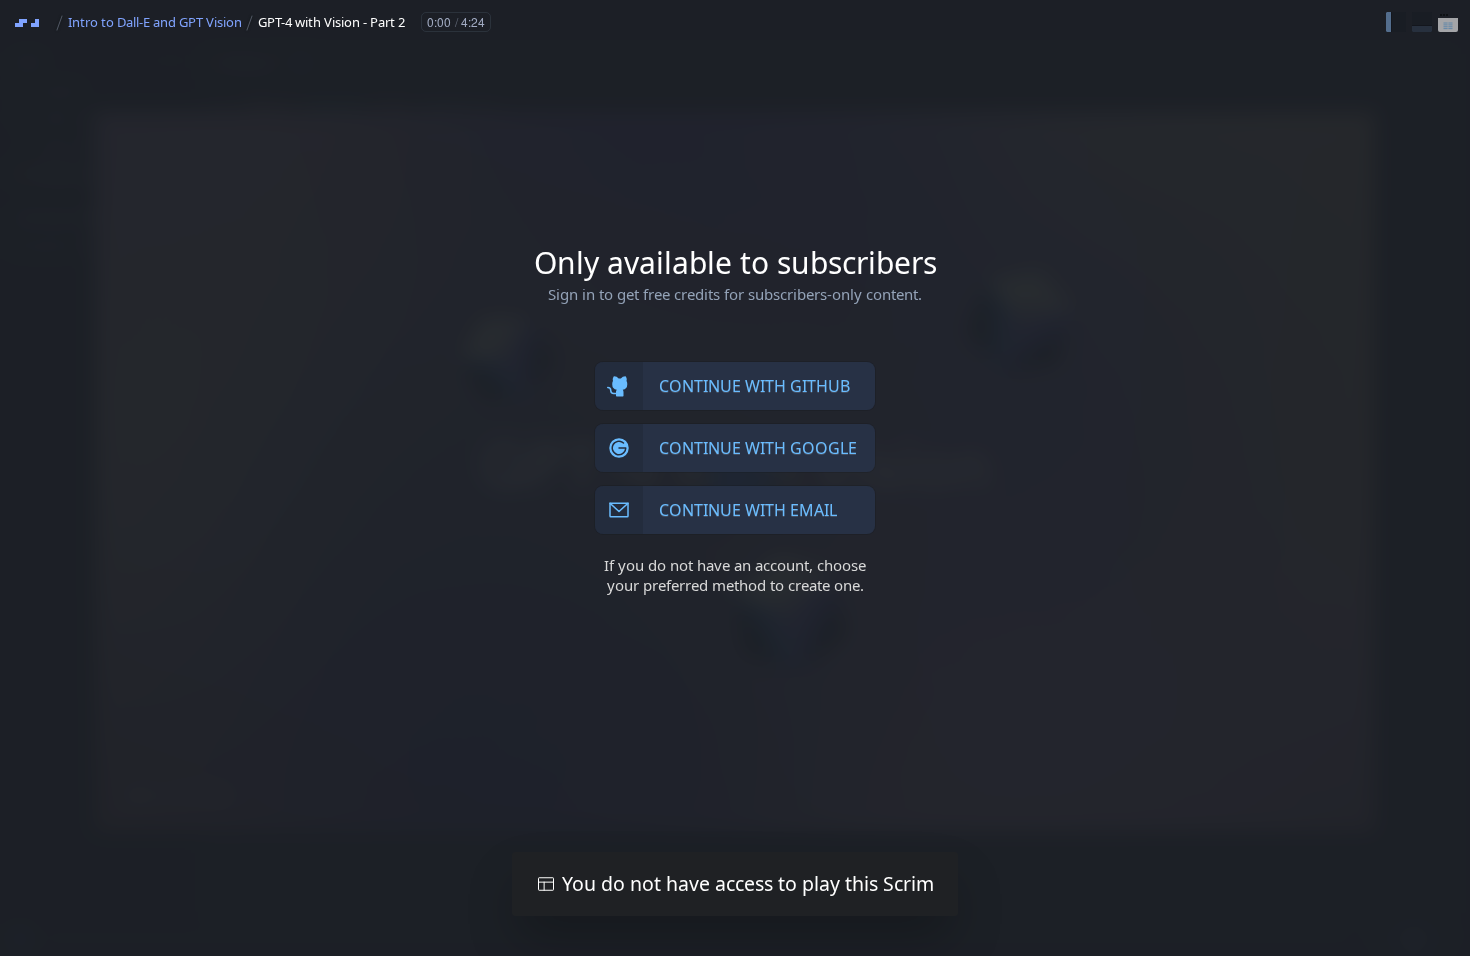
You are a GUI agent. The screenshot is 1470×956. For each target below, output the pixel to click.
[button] (1396, 22)
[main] (735, 478)
